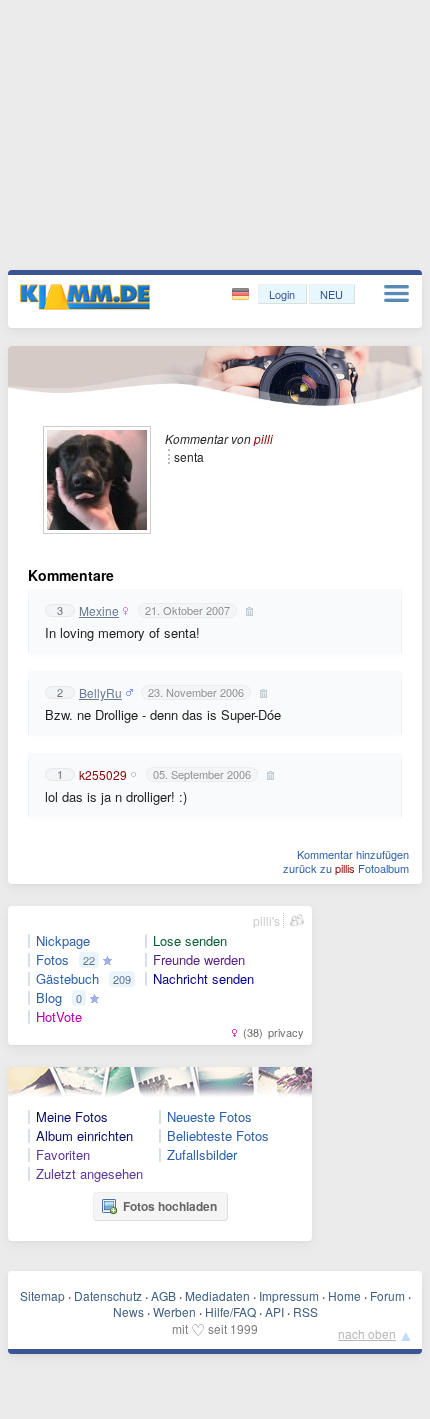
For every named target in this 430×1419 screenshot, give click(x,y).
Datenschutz (108, 1295)
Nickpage (63, 941)
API (274, 1311)
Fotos (52, 960)
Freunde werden (199, 960)
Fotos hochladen (170, 1206)
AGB (163, 1295)
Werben (174, 1311)
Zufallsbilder (202, 1155)
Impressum (289, 1295)
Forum (387, 1295)
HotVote (59, 1017)
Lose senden (190, 941)
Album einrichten (84, 1136)
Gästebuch (67, 979)
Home (344, 1295)
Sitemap (42, 1295)
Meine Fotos (72, 1117)
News (128, 1311)
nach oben (367, 1333)
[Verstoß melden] (247, 611)
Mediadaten (217, 1295)
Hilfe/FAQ (230, 1311)
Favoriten (63, 1155)
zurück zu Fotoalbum (346, 868)
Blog (49, 998)
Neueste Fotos (209, 1117)
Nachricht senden (203, 979)
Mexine (99, 611)
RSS (305, 1311)
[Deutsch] (242, 294)
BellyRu (100, 693)
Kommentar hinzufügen (353, 854)
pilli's (266, 920)
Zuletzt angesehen (89, 1174)
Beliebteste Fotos (218, 1136)
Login (282, 294)
